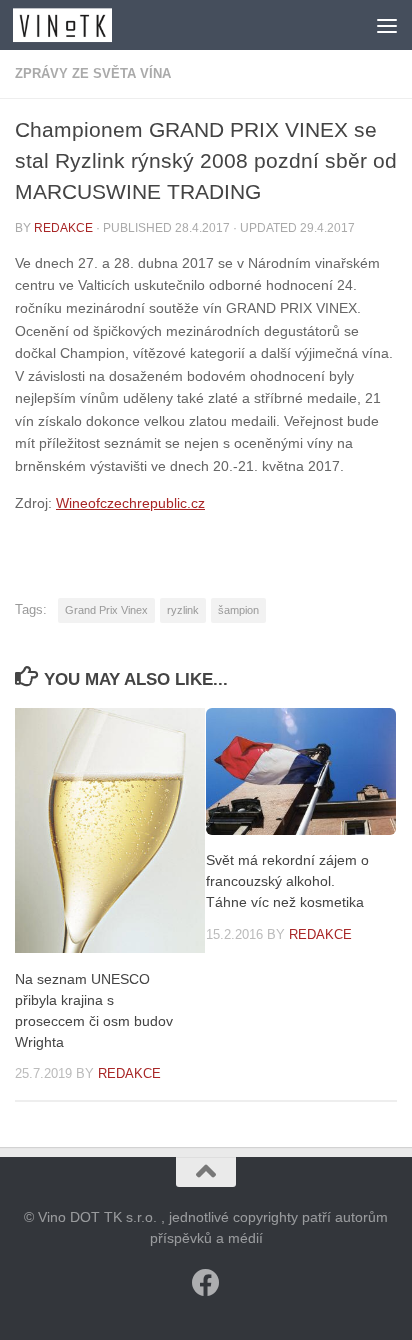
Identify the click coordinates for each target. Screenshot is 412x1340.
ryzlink (183, 610)
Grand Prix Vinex (106, 610)
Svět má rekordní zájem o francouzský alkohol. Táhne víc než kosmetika (287, 881)
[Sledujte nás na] (206, 1283)
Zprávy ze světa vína (93, 73)
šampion (238, 610)
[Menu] (387, 25)
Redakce (63, 228)
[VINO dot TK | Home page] (79, 25)
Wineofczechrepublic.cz (130, 503)
